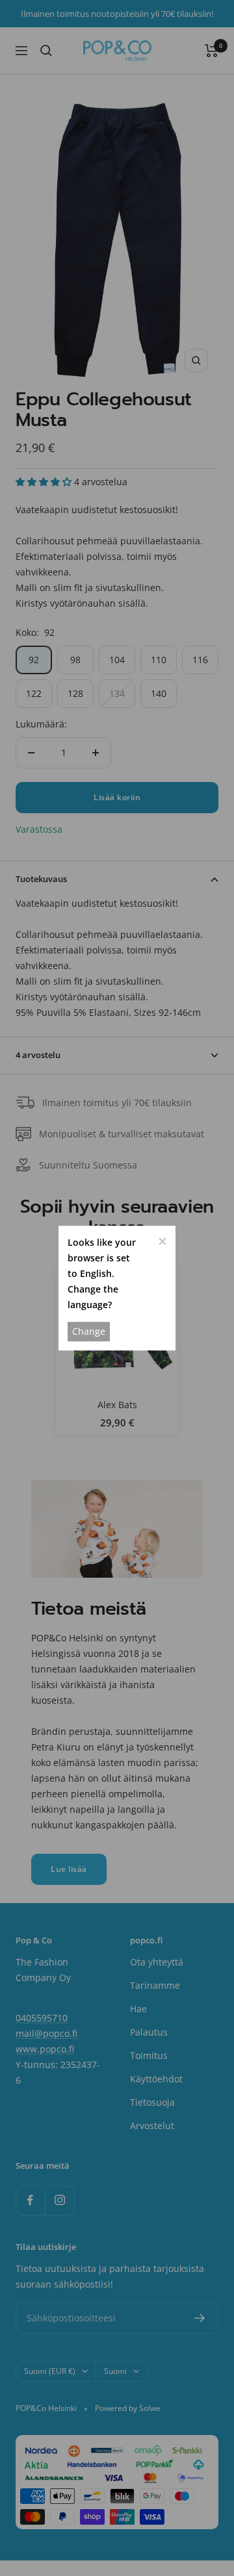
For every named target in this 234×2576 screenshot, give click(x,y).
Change (89, 1331)
